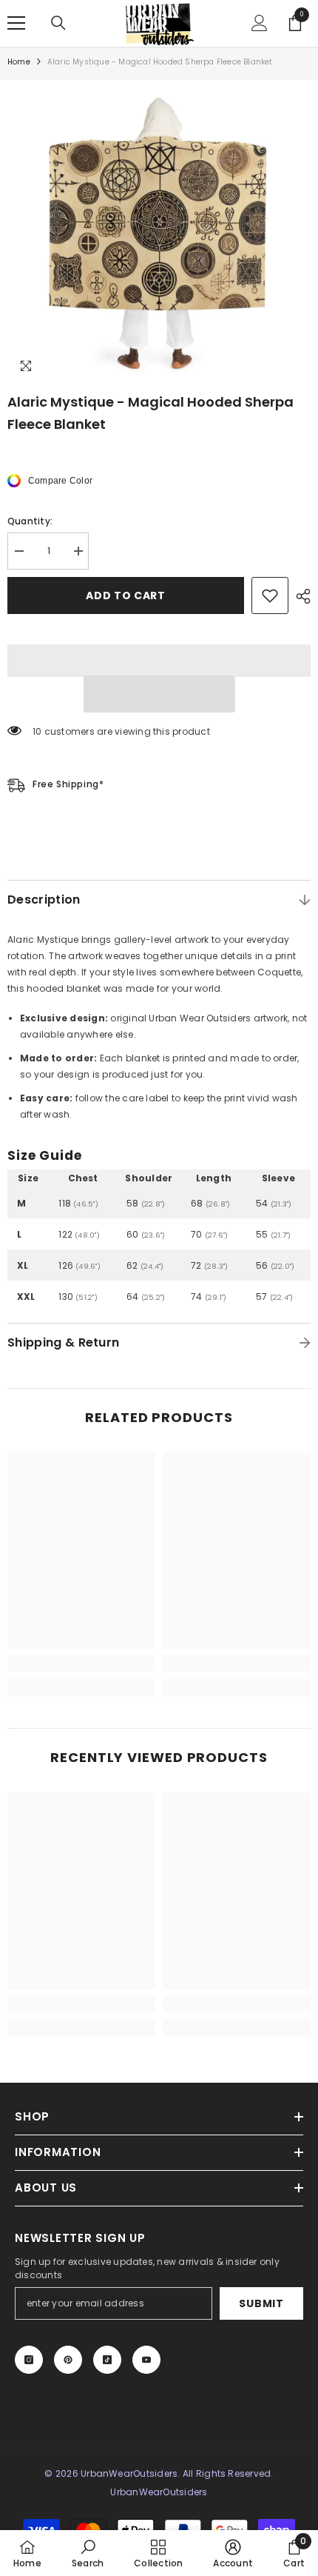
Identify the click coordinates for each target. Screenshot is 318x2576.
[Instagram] (29, 2360)
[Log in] (260, 23)
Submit (261, 2303)
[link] (81, 1664)
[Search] (58, 23)
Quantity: (30, 521)
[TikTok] (107, 2360)
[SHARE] (300, 596)
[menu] (16, 23)
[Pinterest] (68, 2360)
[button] (159, 694)
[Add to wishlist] (270, 595)
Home (19, 62)
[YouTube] (146, 2360)
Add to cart (126, 595)
